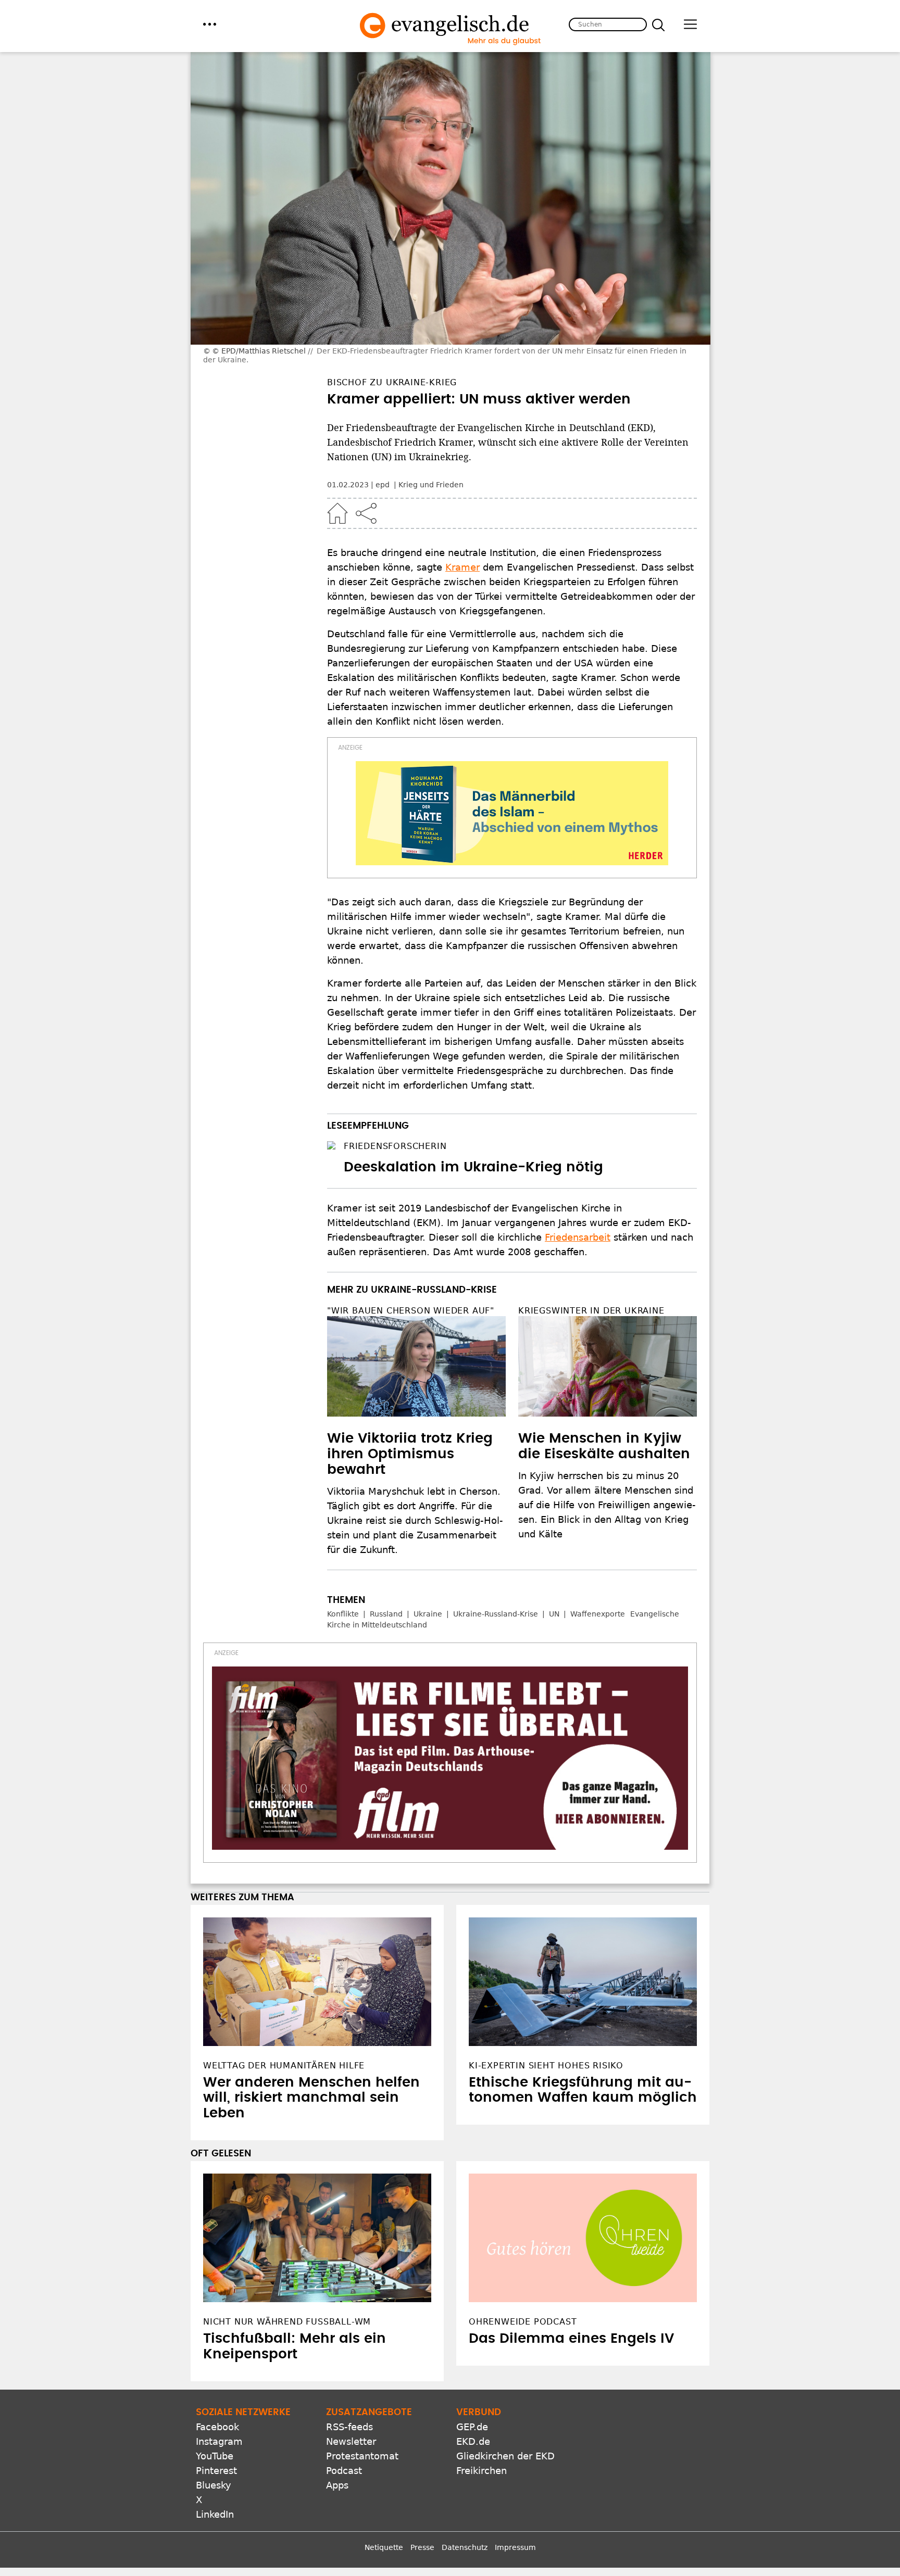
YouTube (215, 2456)
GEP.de (472, 2427)
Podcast (344, 2471)
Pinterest (216, 2471)
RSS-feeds (349, 2427)
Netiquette (384, 2547)
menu (210, 24)
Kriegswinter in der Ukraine (591, 1311)
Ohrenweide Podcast (523, 2322)
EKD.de (473, 2441)
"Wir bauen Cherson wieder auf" (411, 1311)
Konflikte (343, 1614)
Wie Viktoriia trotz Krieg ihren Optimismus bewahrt (410, 1454)
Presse (422, 2547)
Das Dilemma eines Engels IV (571, 2339)
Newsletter (351, 2441)
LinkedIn (215, 2514)
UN (554, 1614)
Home (337, 513)
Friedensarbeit (578, 1237)
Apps (337, 2485)
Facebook (217, 2427)
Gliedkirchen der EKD (505, 2456)
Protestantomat (362, 2456)
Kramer (463, 567)
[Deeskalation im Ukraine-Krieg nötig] (331, 1145)
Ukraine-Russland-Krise (496, 1614)
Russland (386, 1614)
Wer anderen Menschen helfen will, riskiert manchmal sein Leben (311, 2098)
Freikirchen (482, 2471)
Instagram (219, 2441)
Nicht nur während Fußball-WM (287, 2322)
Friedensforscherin (395, 1146)
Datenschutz (465, 2547)
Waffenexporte (598, 1614)
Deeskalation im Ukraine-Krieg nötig (473, 1167)
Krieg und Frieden (431, 485)
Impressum (515, 2547)
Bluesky (214, 2485)
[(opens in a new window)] (512, 813)
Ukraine (428, 1614)
